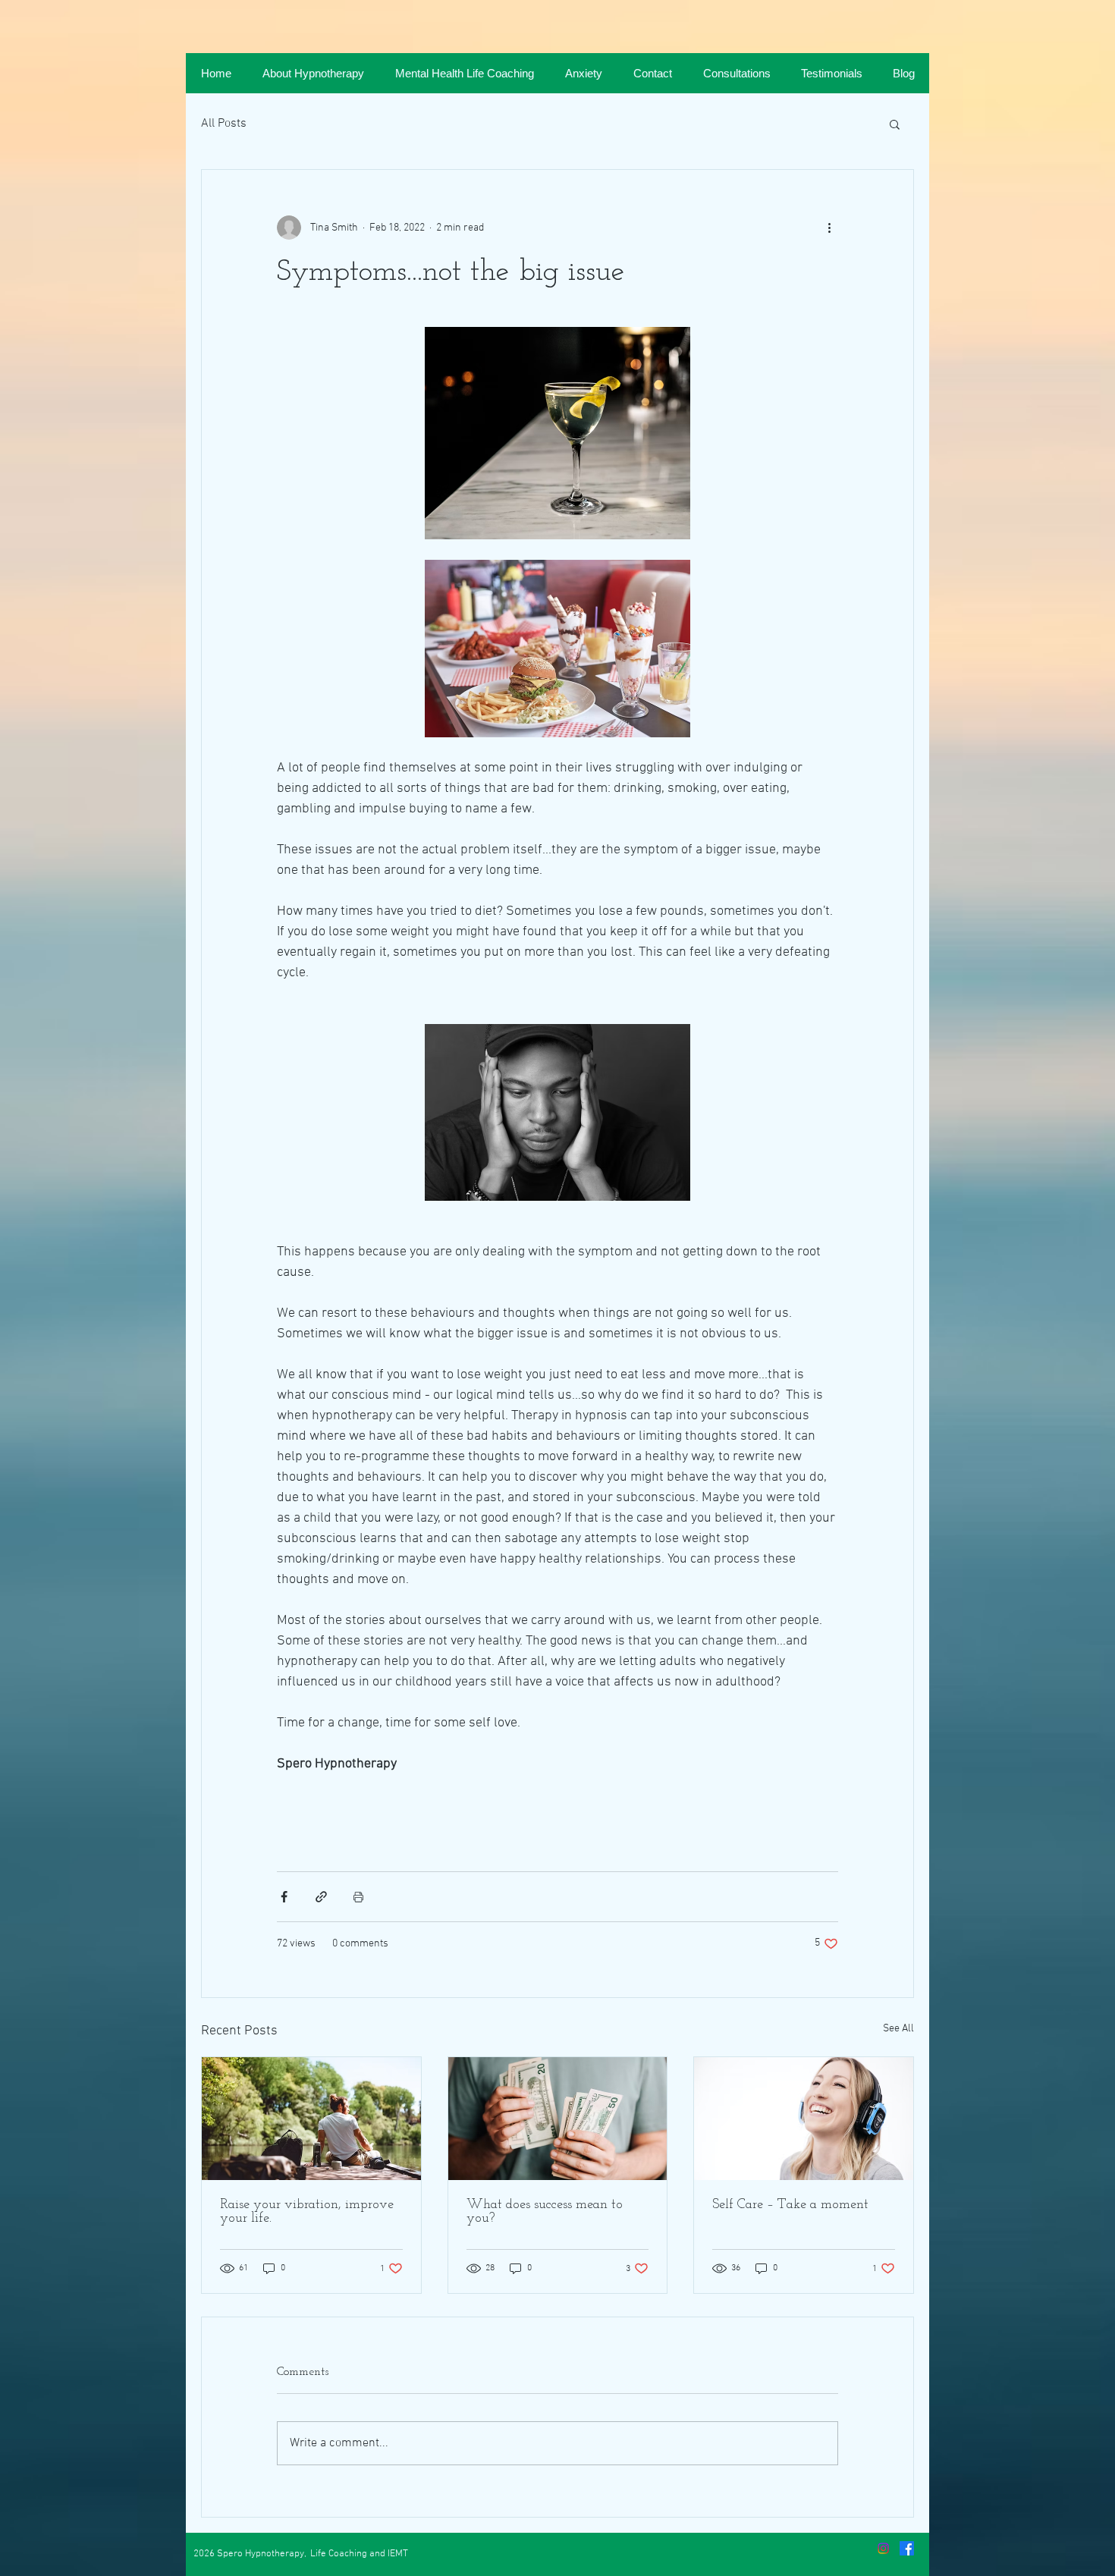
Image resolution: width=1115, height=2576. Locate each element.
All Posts (224, 124)
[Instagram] (883, 2548)
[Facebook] (907, 2548)
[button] (895, 124)
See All (898, 2029)
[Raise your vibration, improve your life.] (311, 2119)
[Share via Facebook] (284, 1897)
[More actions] (829, 228)
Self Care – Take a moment (790, 2205)
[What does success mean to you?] (558, 2119)
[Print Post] (358, 1897)
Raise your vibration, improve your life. (307, 2212)
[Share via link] (321, 1897)
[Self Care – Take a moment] (804, 2119)
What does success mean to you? (545, 2212)
